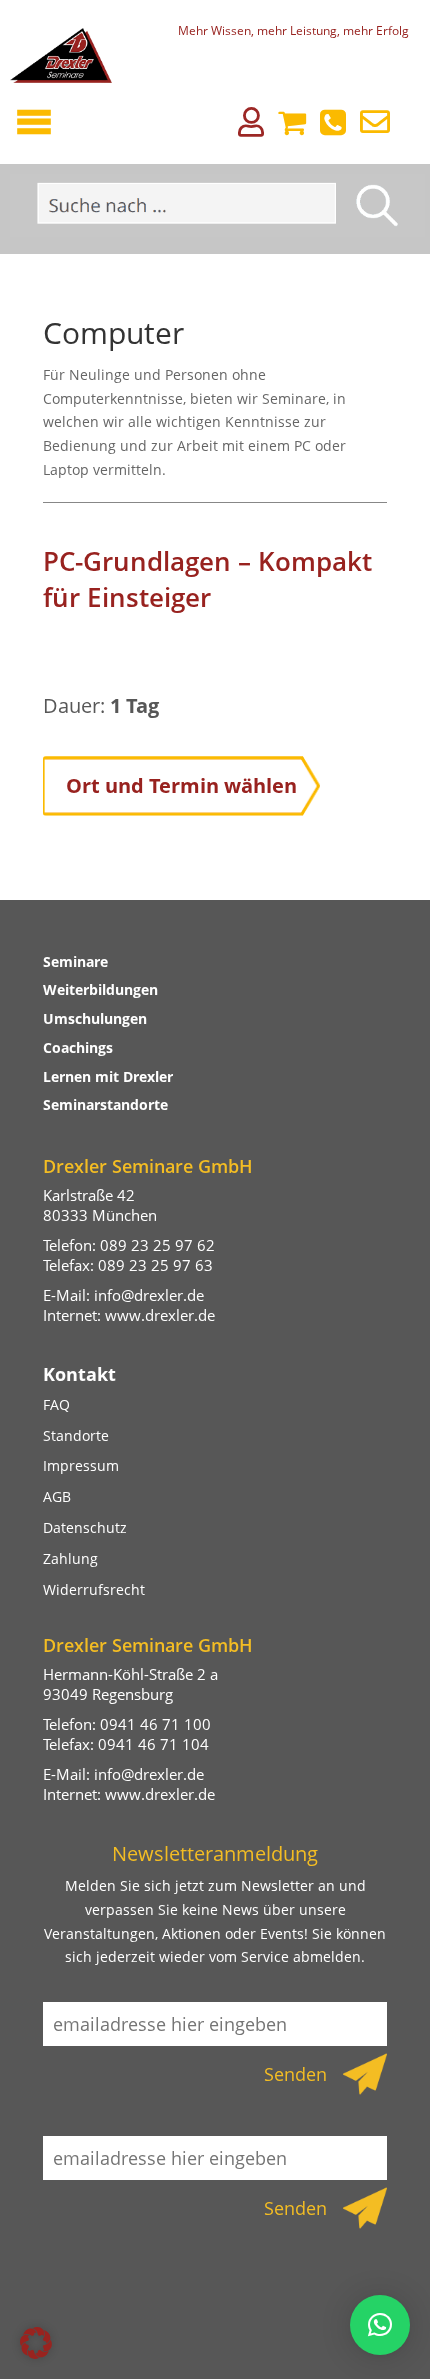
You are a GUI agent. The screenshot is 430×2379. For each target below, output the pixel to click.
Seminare (75, 961)
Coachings (78, 1047)
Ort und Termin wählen (181, 785)
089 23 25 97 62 (157, 1245)
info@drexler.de (149, 1295)
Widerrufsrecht (94, 1589)
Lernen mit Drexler (108, 1076)
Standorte (76, 1435)
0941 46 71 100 (155, 1724)
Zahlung (70, 1558)
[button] (36, 2343)
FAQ (56, 1404)
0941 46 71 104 (153, 1744)
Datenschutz (85, 1527)
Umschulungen (95, 1018)
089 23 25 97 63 (155, 1265)
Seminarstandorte (105, 1104)
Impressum (81, 1465)
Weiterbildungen (100, 989)
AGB (57, 1496)
